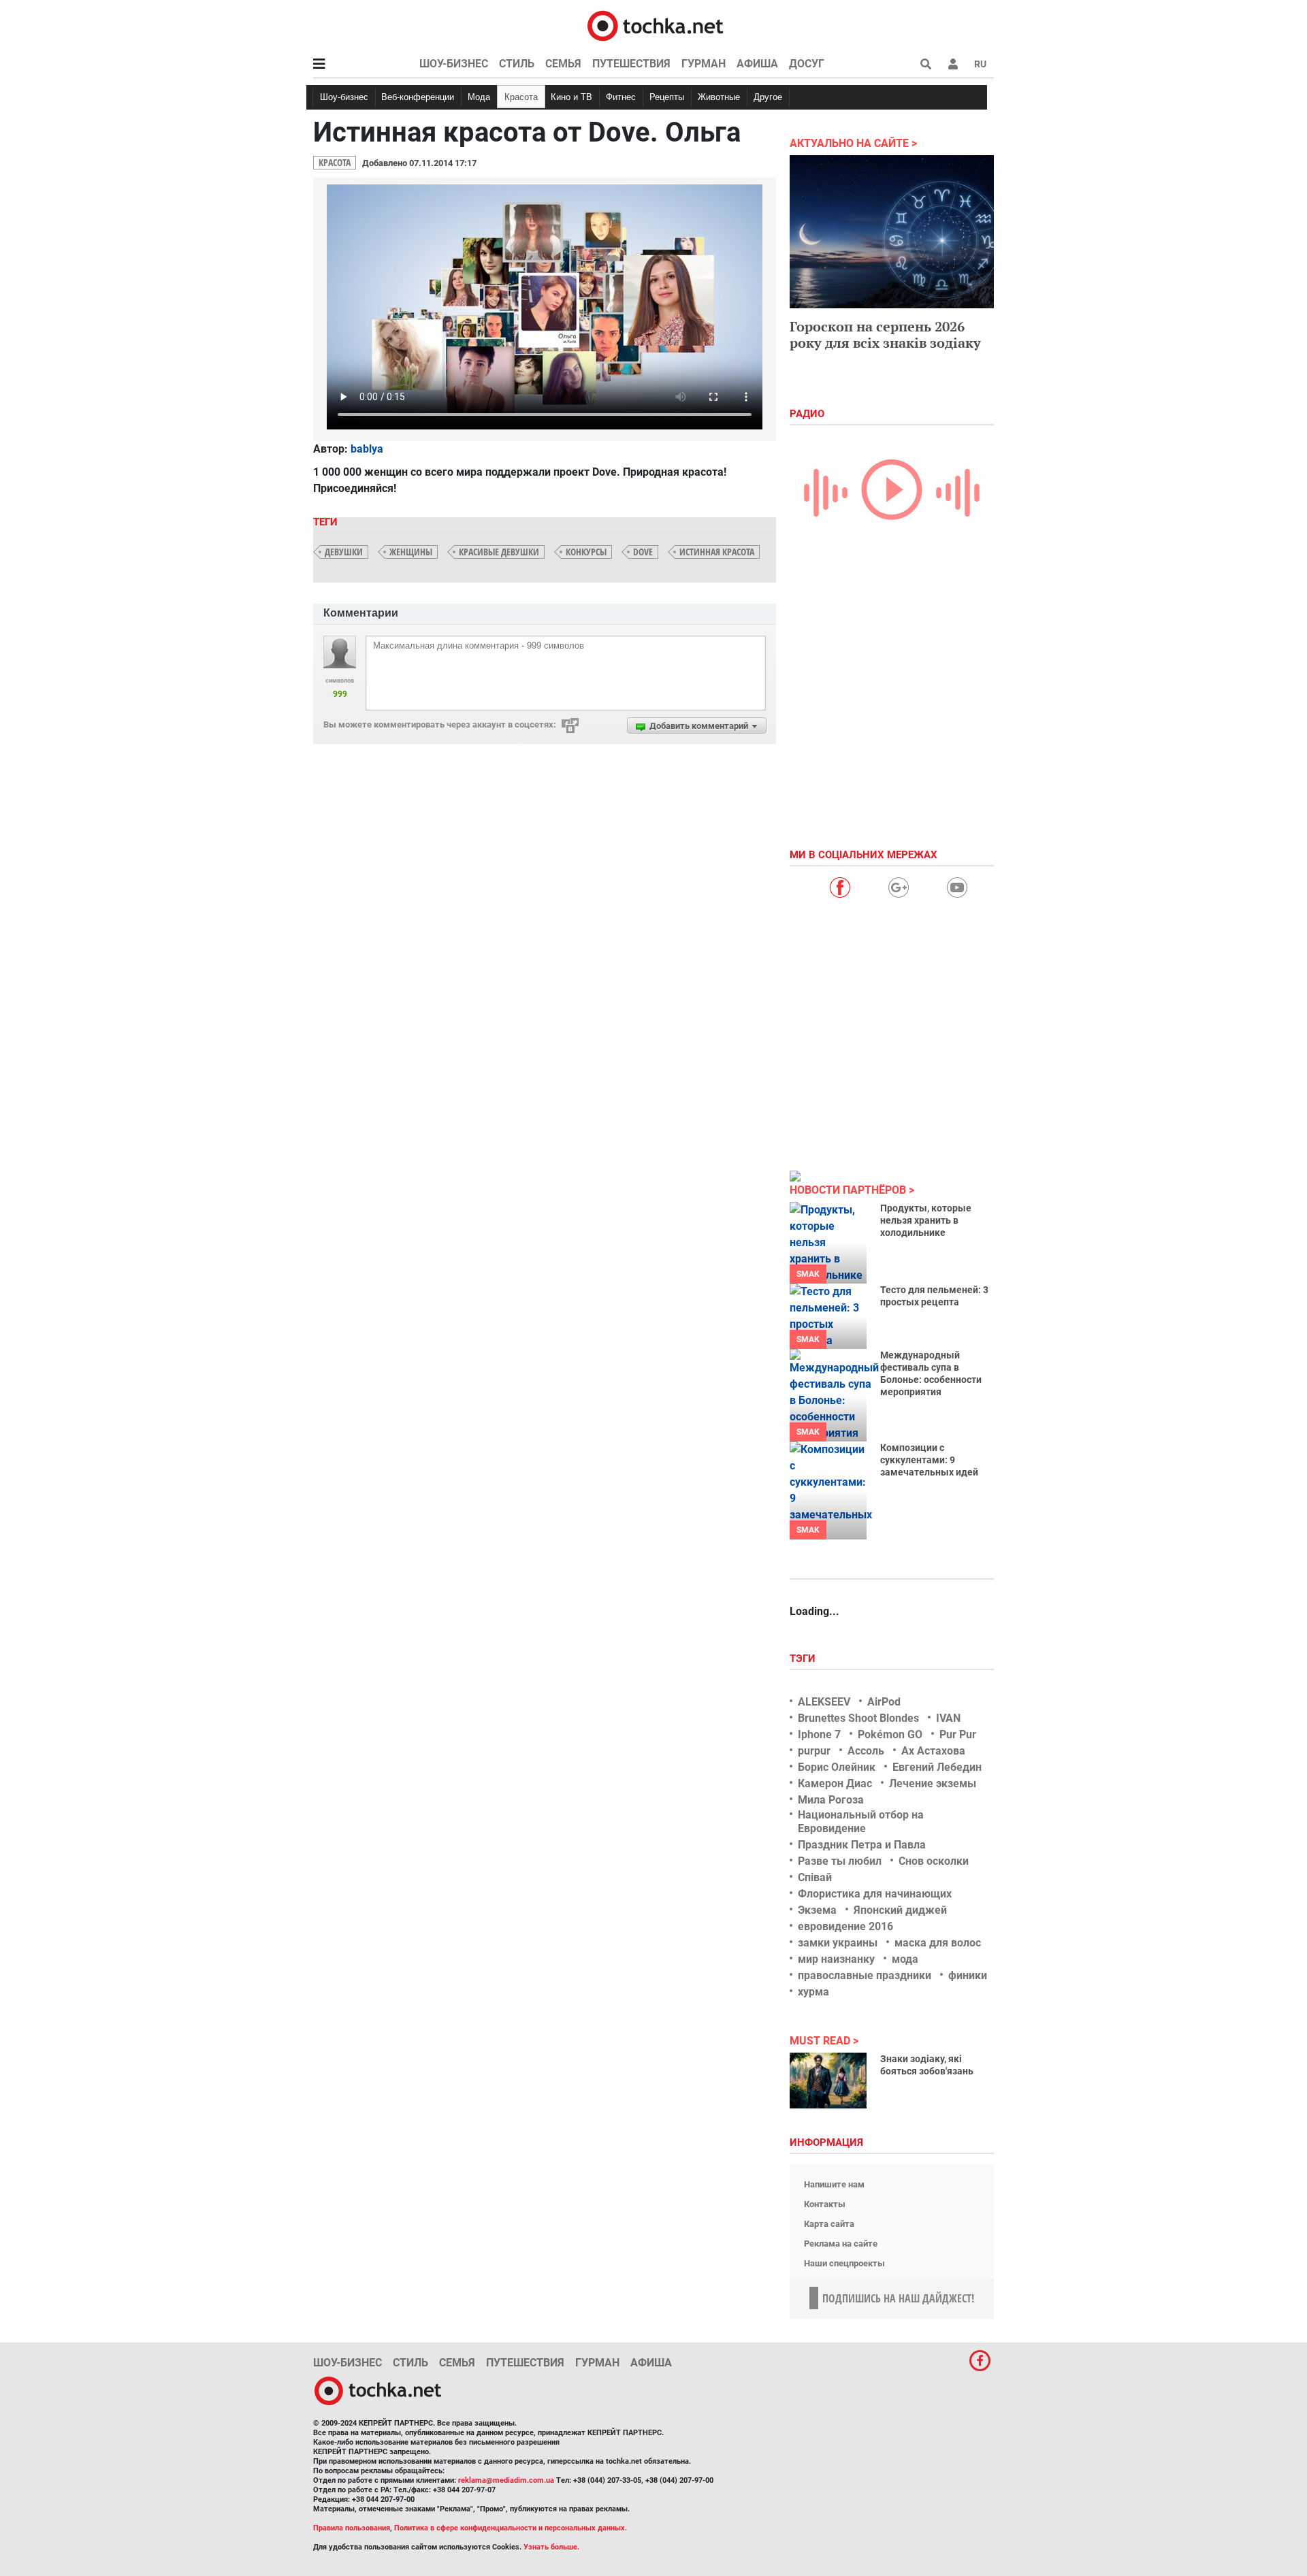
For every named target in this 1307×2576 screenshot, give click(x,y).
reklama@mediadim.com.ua (506, 2480)
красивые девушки (499, 552)
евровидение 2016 (845, 1926)
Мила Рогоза (831, 1800)
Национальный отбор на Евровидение (861, 1821)
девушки (344, 552)
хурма (813, 1992)
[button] (953, 64)
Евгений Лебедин (937, 1767)
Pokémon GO (890, 1734)
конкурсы (586, 552)
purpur (814, 1751)
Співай (815, 1877)
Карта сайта (829, 2224)
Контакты (825, 2204)
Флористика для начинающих (875, 1894)
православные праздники (865, 1975)
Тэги (804, 1659)
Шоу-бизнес (454, 64)
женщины (411, 552)
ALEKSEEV (824, 1702)
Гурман (704, 64)
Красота (521, 97)
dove (643, 552)
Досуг (807, 64)
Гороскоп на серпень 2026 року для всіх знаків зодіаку (885, 335)
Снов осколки (934, 1861)
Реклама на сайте (841, 2244)
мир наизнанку (836, 1959)
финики (968, 1975)
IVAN (948, 1718)
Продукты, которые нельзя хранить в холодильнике (926, 1220)
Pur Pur (958, 1734)
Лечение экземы (933, 1783)
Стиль (517, 64)
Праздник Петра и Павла (862, 1845)
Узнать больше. (551, 2547)
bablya (367, 449)
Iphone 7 (819, 1734)
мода (905, 1959)
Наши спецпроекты (844, 2263)
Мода (479, 97)
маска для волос (938, 1943)
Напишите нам (834, 2184)
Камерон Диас (835, 1783)
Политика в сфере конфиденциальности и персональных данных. (511, 2528)
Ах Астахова (933, 1751)
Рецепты (667, 97)
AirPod (884, 1702)
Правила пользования (352, 2528)
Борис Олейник (837, 1767)
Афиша (757, 64)
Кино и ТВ (571, 97)
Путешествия (631, 64)
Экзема (817, 1910)
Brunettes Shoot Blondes (858, 1718)
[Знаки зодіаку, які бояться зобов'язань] (828, 2081)
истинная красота (717, 552)
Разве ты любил (840, 1861)
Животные (719, 97)
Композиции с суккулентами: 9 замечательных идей (929, 1460)
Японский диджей (900, 1910)
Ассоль (866, 1751)
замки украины (838, 1943)
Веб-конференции (418, 97)
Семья (563, 64)
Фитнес (621, 97)
